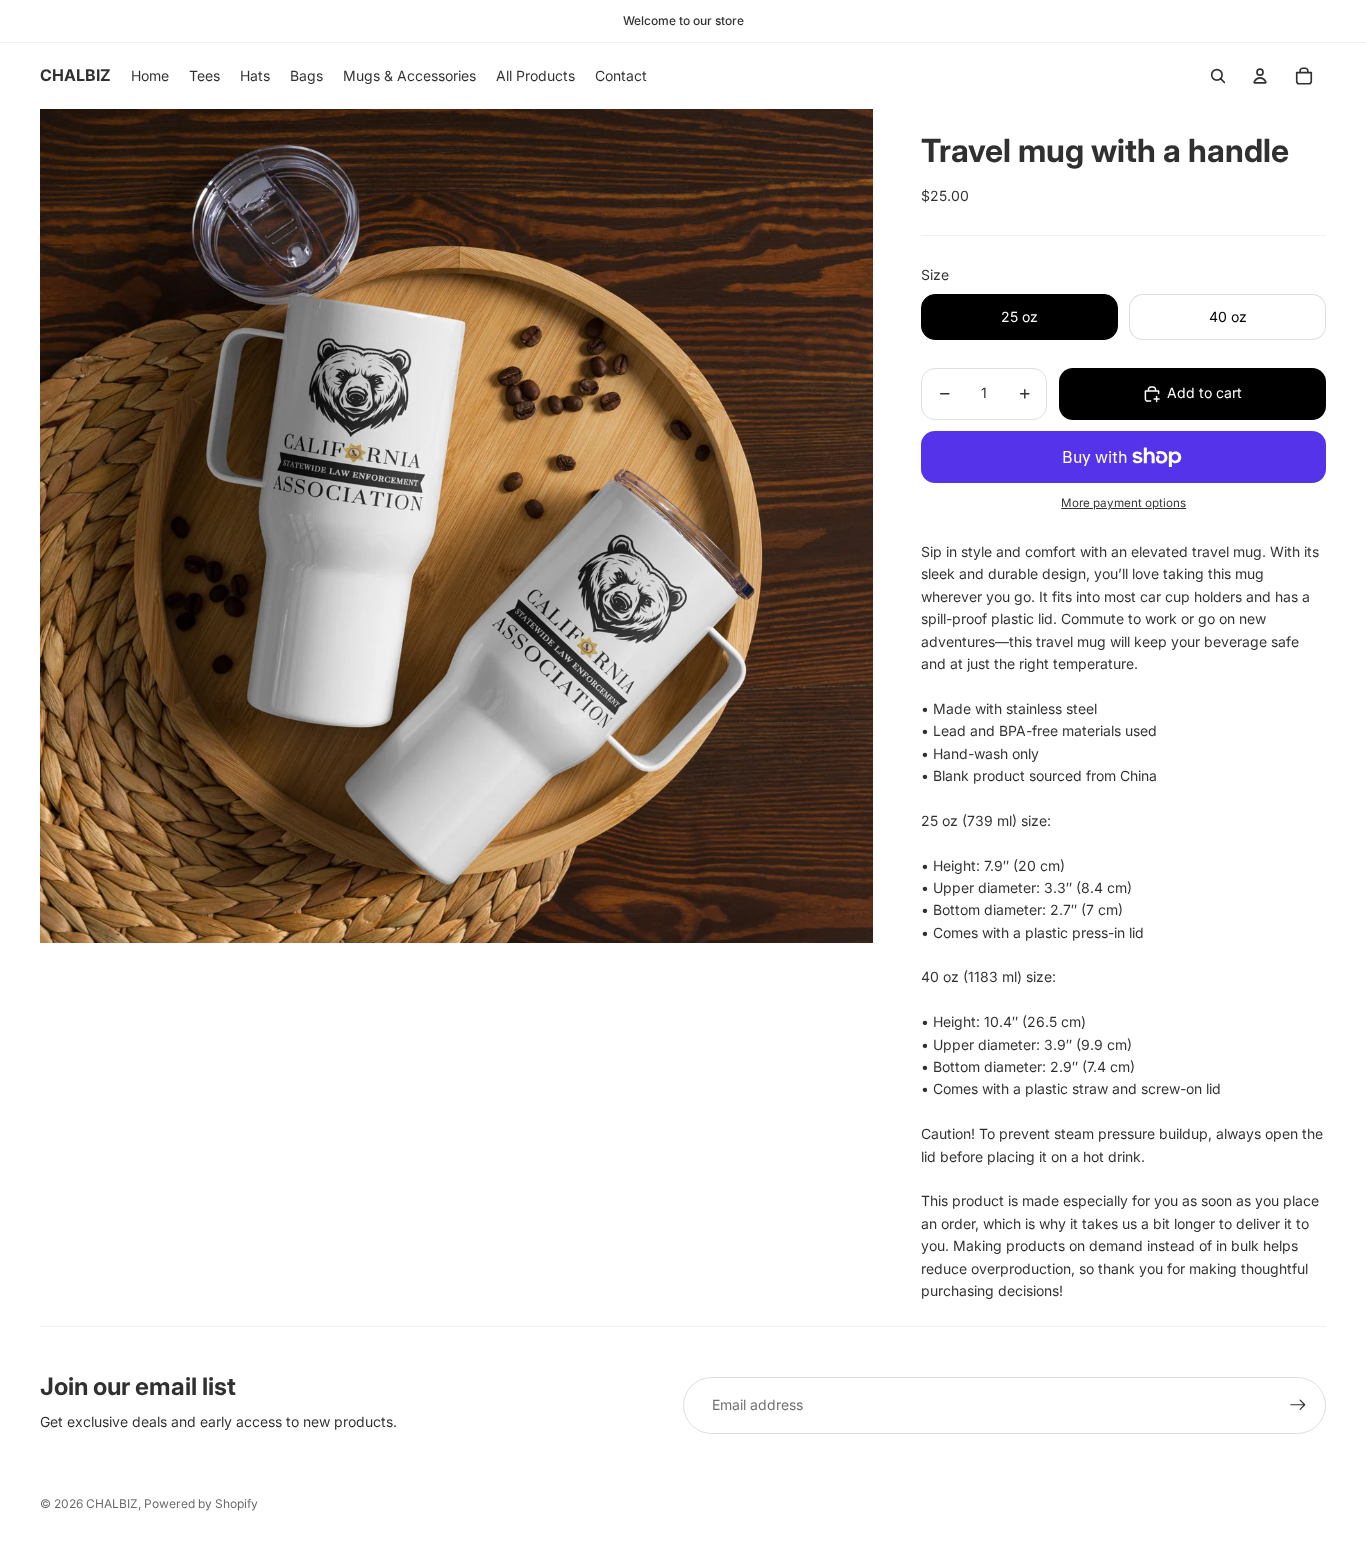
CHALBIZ (112, 1503)
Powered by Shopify (201, 1503)
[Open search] (1218, 76)
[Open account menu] (1260, 76)
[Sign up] (1298, 1405)
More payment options (1123, 503)
